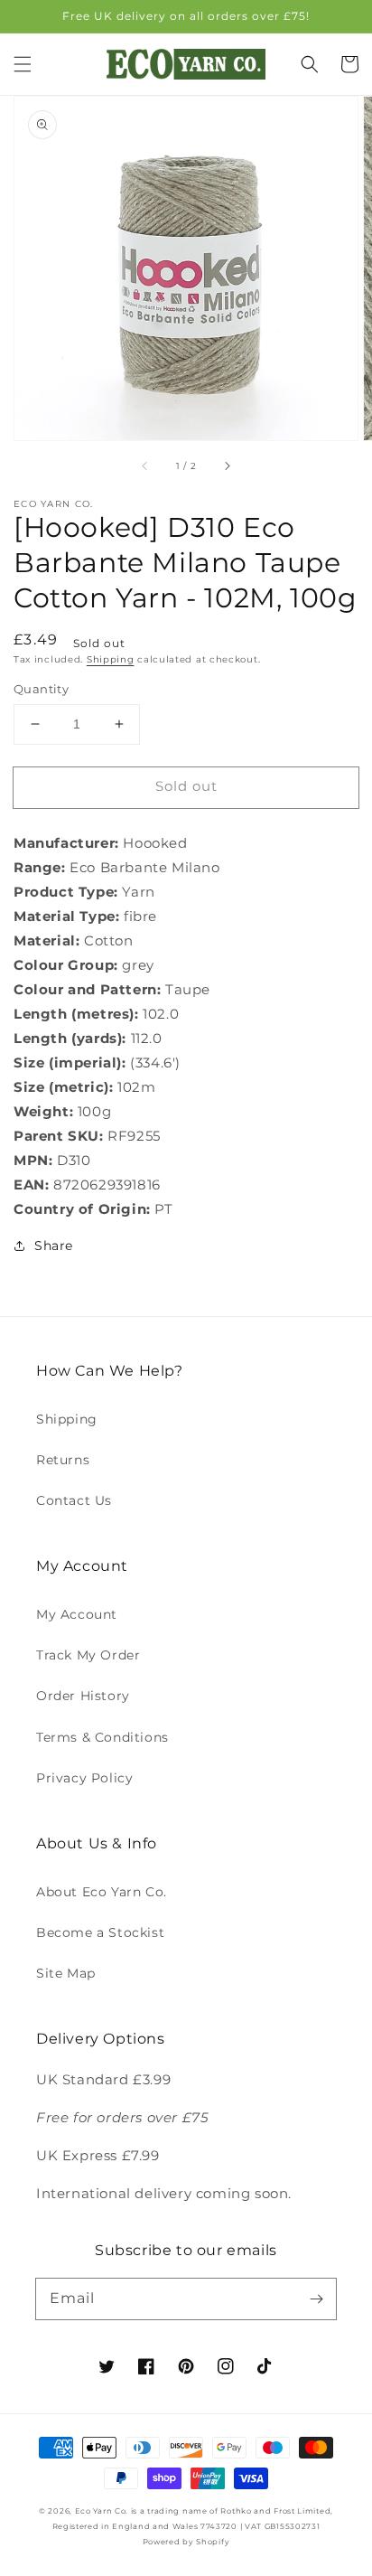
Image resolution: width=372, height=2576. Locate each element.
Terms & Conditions (102, 1737)
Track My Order (88, 1655)
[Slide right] (227, 465)
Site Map (66, 1973)
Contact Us (74, 1500)
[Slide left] (145, 465)
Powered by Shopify (186, 2542)
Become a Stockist (100, 1932)
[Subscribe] (316, 2299)
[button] (23, 64)
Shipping (111, 659)
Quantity (41, 689)
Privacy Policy (84, 1778)
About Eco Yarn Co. (102, 1892)
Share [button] (54, 1246)
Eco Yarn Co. (102, 2511)
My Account (77, 1614)
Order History (83, 1696)
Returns (63, 1460)
